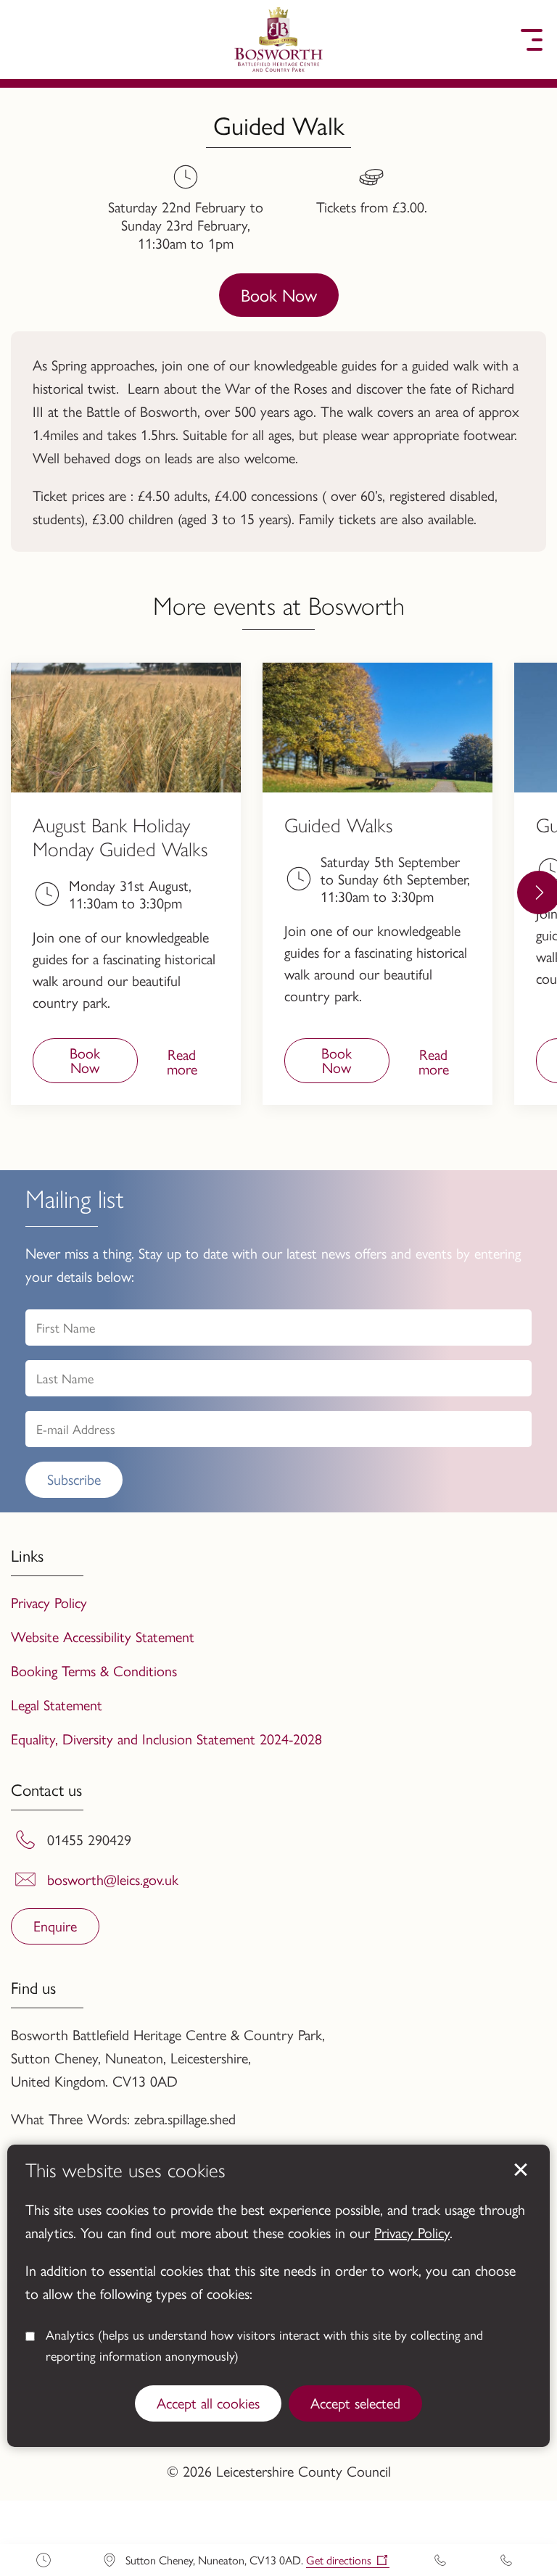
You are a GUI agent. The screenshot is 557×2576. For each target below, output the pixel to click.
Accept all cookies (208, 2402)
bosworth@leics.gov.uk (113, 1879)
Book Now (279, 294)
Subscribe (74, 1479)
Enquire (55, 1925)
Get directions (339, 2560)
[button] (25, 40)
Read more (171, 1063)
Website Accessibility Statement (103, 1636)
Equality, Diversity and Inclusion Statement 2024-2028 (166, 1738)
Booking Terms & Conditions (94, 1670)
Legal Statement (57, 1704)
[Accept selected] (521, 2170)
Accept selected (355, 2402)
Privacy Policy (412, 2232)
